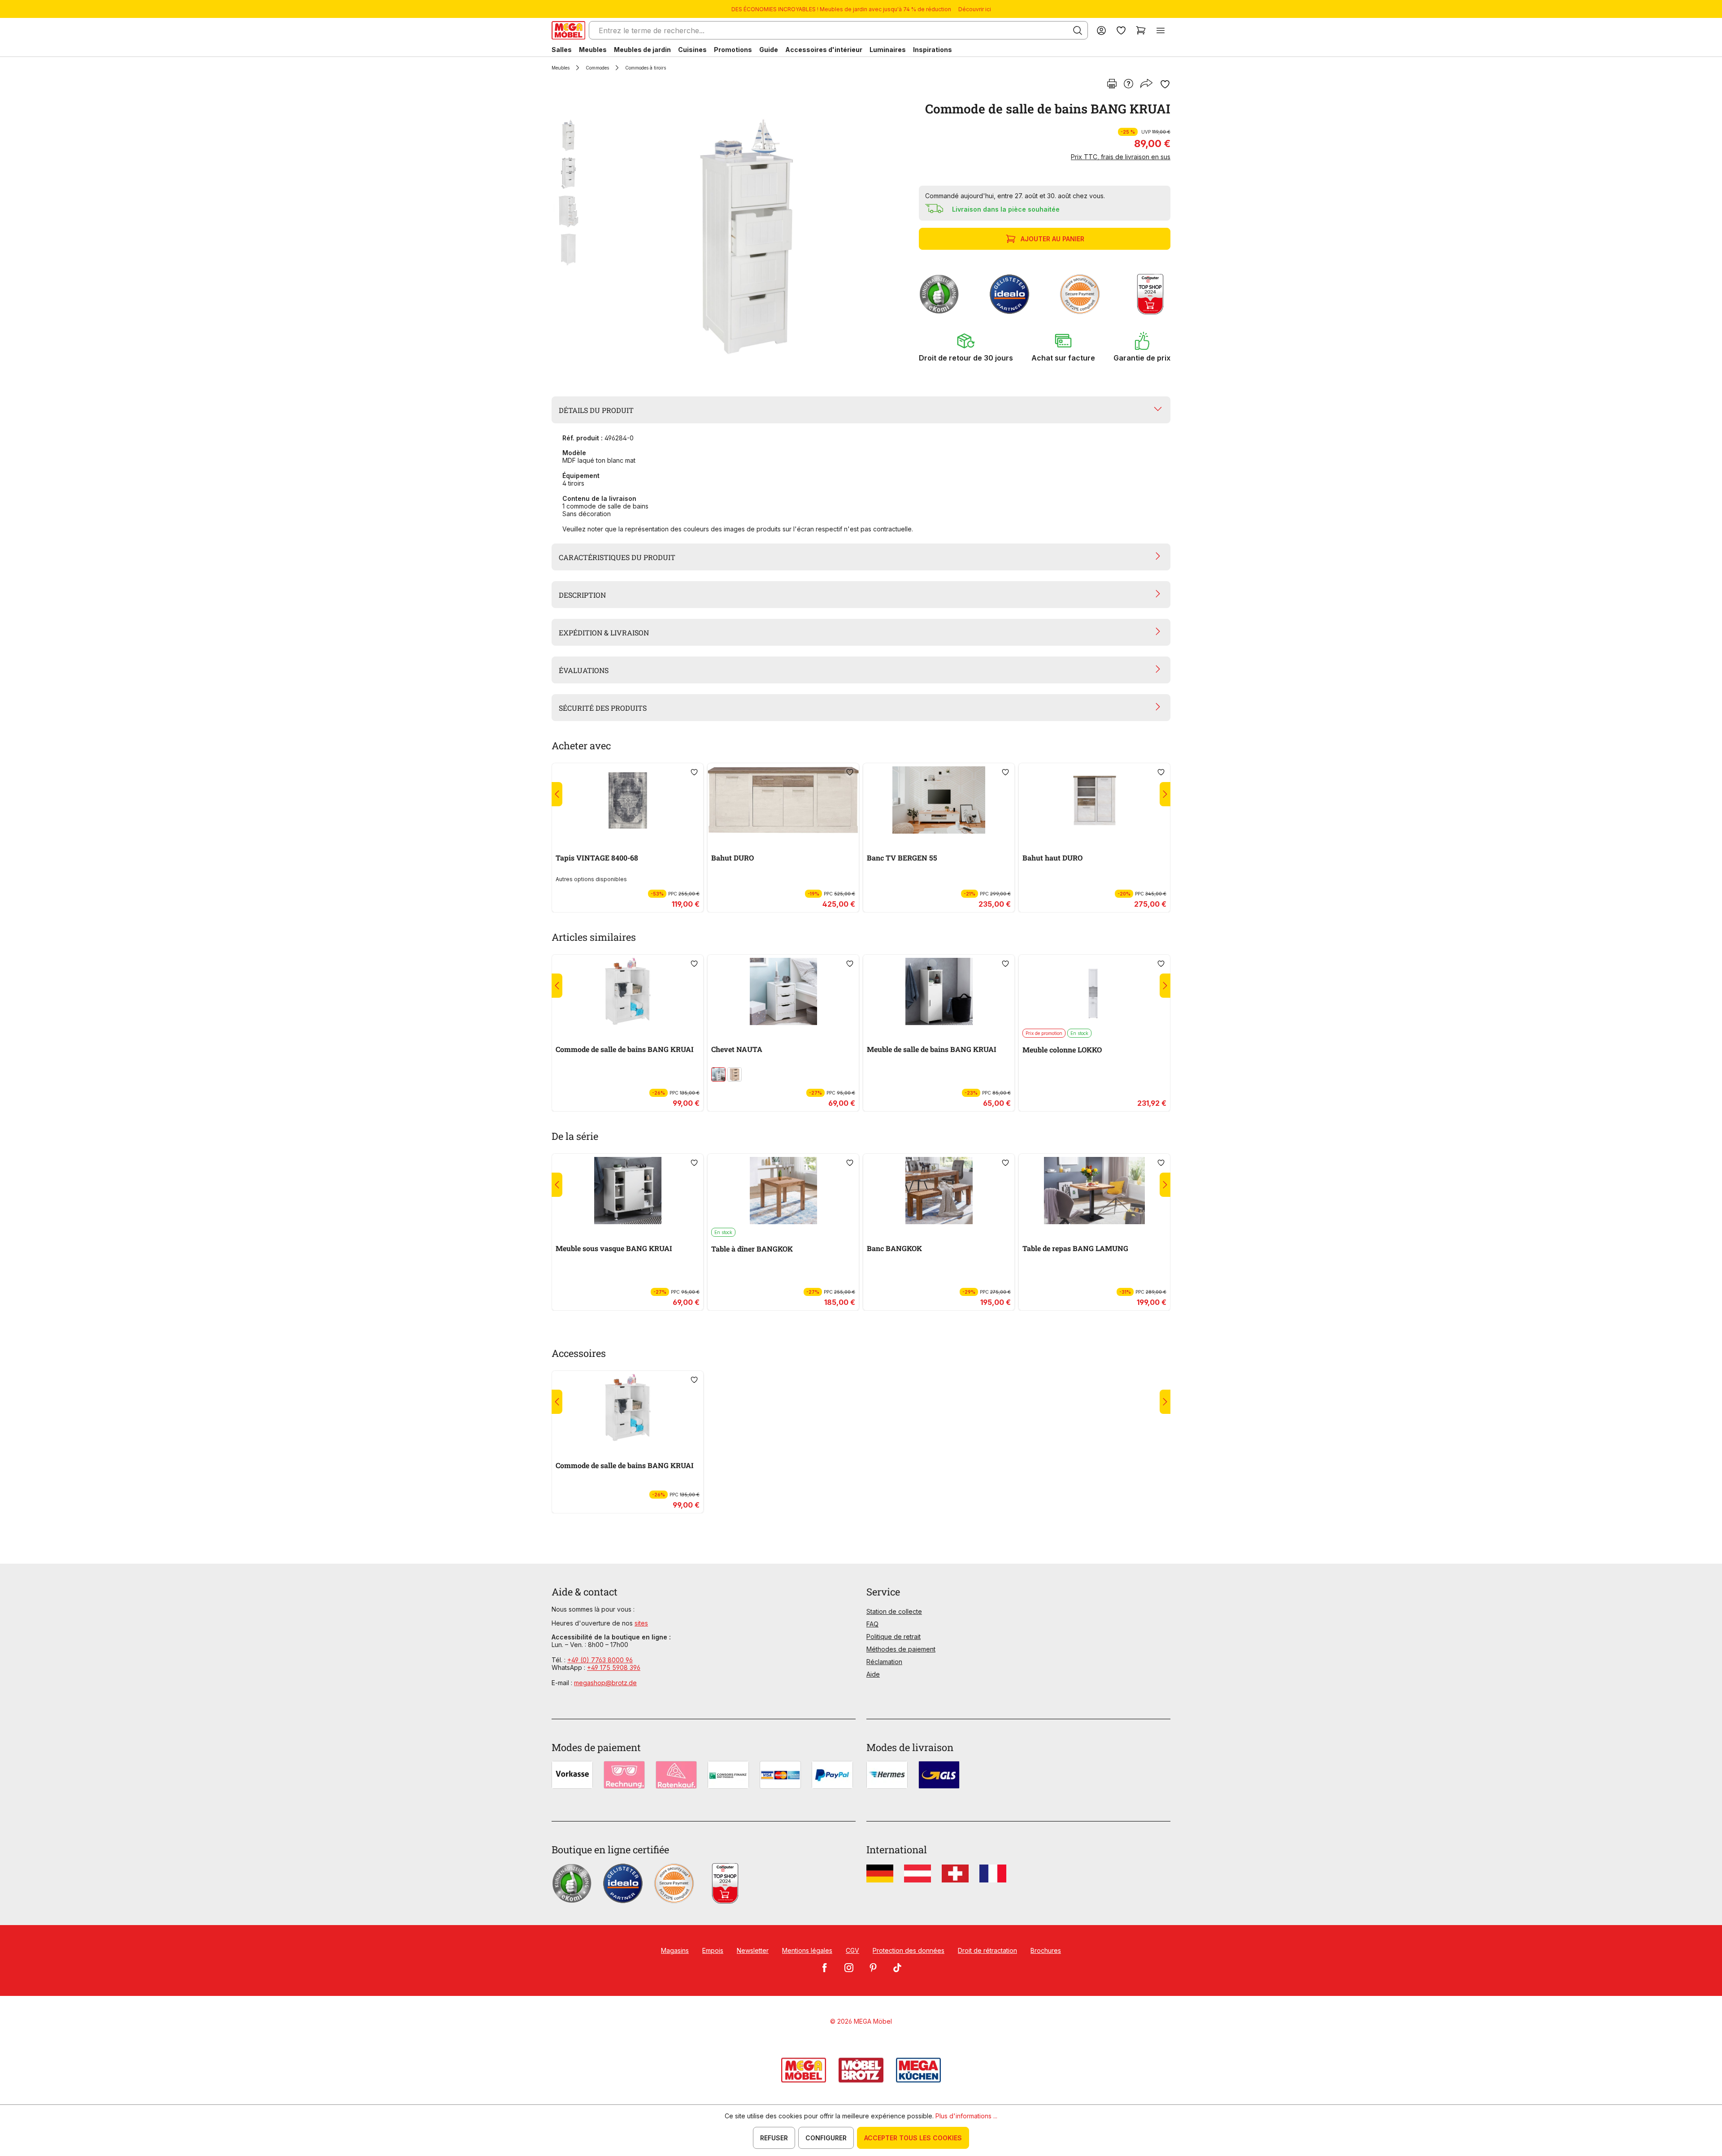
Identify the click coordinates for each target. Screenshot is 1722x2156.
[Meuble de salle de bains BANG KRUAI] (939, 991)
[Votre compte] (1101, 30)
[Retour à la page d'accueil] (568, 30)
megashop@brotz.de (605, 1683)
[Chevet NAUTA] (783, 991)
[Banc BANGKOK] (939, 1191)
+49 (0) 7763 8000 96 (600, 1660)
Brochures (1046, 1950)
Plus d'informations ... (966, 2116)
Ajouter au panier (1052, 239)
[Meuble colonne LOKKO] (1094, 991)
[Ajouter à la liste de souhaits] (1165, 84)
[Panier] (1141, 30)
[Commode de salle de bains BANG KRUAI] (747, 237)
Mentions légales (807, 1950)
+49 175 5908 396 (614, 1667)
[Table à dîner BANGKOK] (783, 1191)
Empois (713, 1950)
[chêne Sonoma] (735, 1074)
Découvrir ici (975, 9)
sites (641, 1623)
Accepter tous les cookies (913, 2138)
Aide (873, 1674)
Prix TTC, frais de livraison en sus (1121, 157)
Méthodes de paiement (901, 1649)
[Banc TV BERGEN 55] (939, 800)
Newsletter (753, 1950)
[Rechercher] (1078, 30)
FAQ (872, 1624)
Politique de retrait (894, 1637)
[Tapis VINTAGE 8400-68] (628, 800)
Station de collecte (894, 1611)
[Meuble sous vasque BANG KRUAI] (628, 1191)
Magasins (675, 1950)
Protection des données (909, 1950)
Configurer (826, 2138)
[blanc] (718, 1074)
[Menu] (1161, 30)
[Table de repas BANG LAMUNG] (1094, 1191)
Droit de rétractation (987, 1950)
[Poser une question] (1128, 84)
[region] (730, 237)
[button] (966, 347)
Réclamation (884, 1662)
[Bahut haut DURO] (1094, 800)
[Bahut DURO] (783, 800)
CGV (852, 1950)
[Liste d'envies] (1121, 30)
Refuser (774, 2138)
